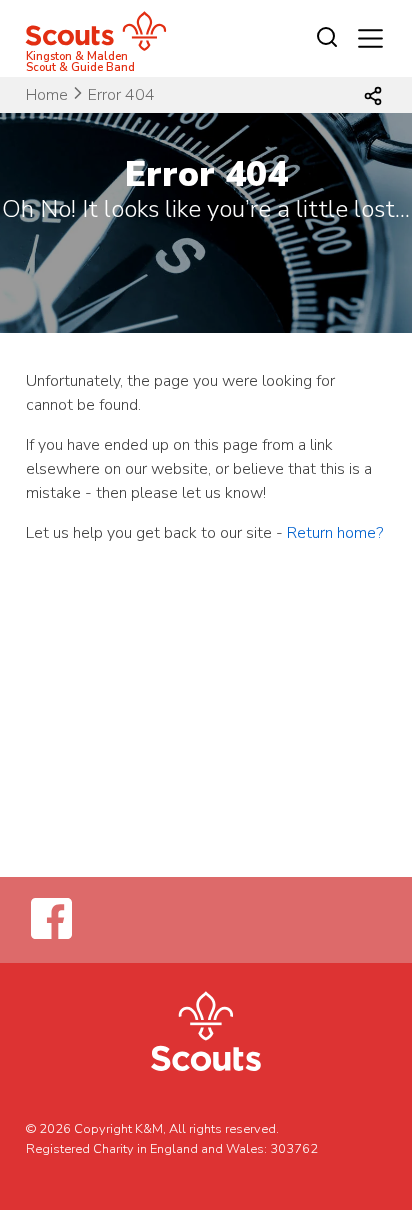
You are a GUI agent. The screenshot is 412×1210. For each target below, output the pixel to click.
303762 (294, 1149)
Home (47, 95)
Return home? (335, 533)
